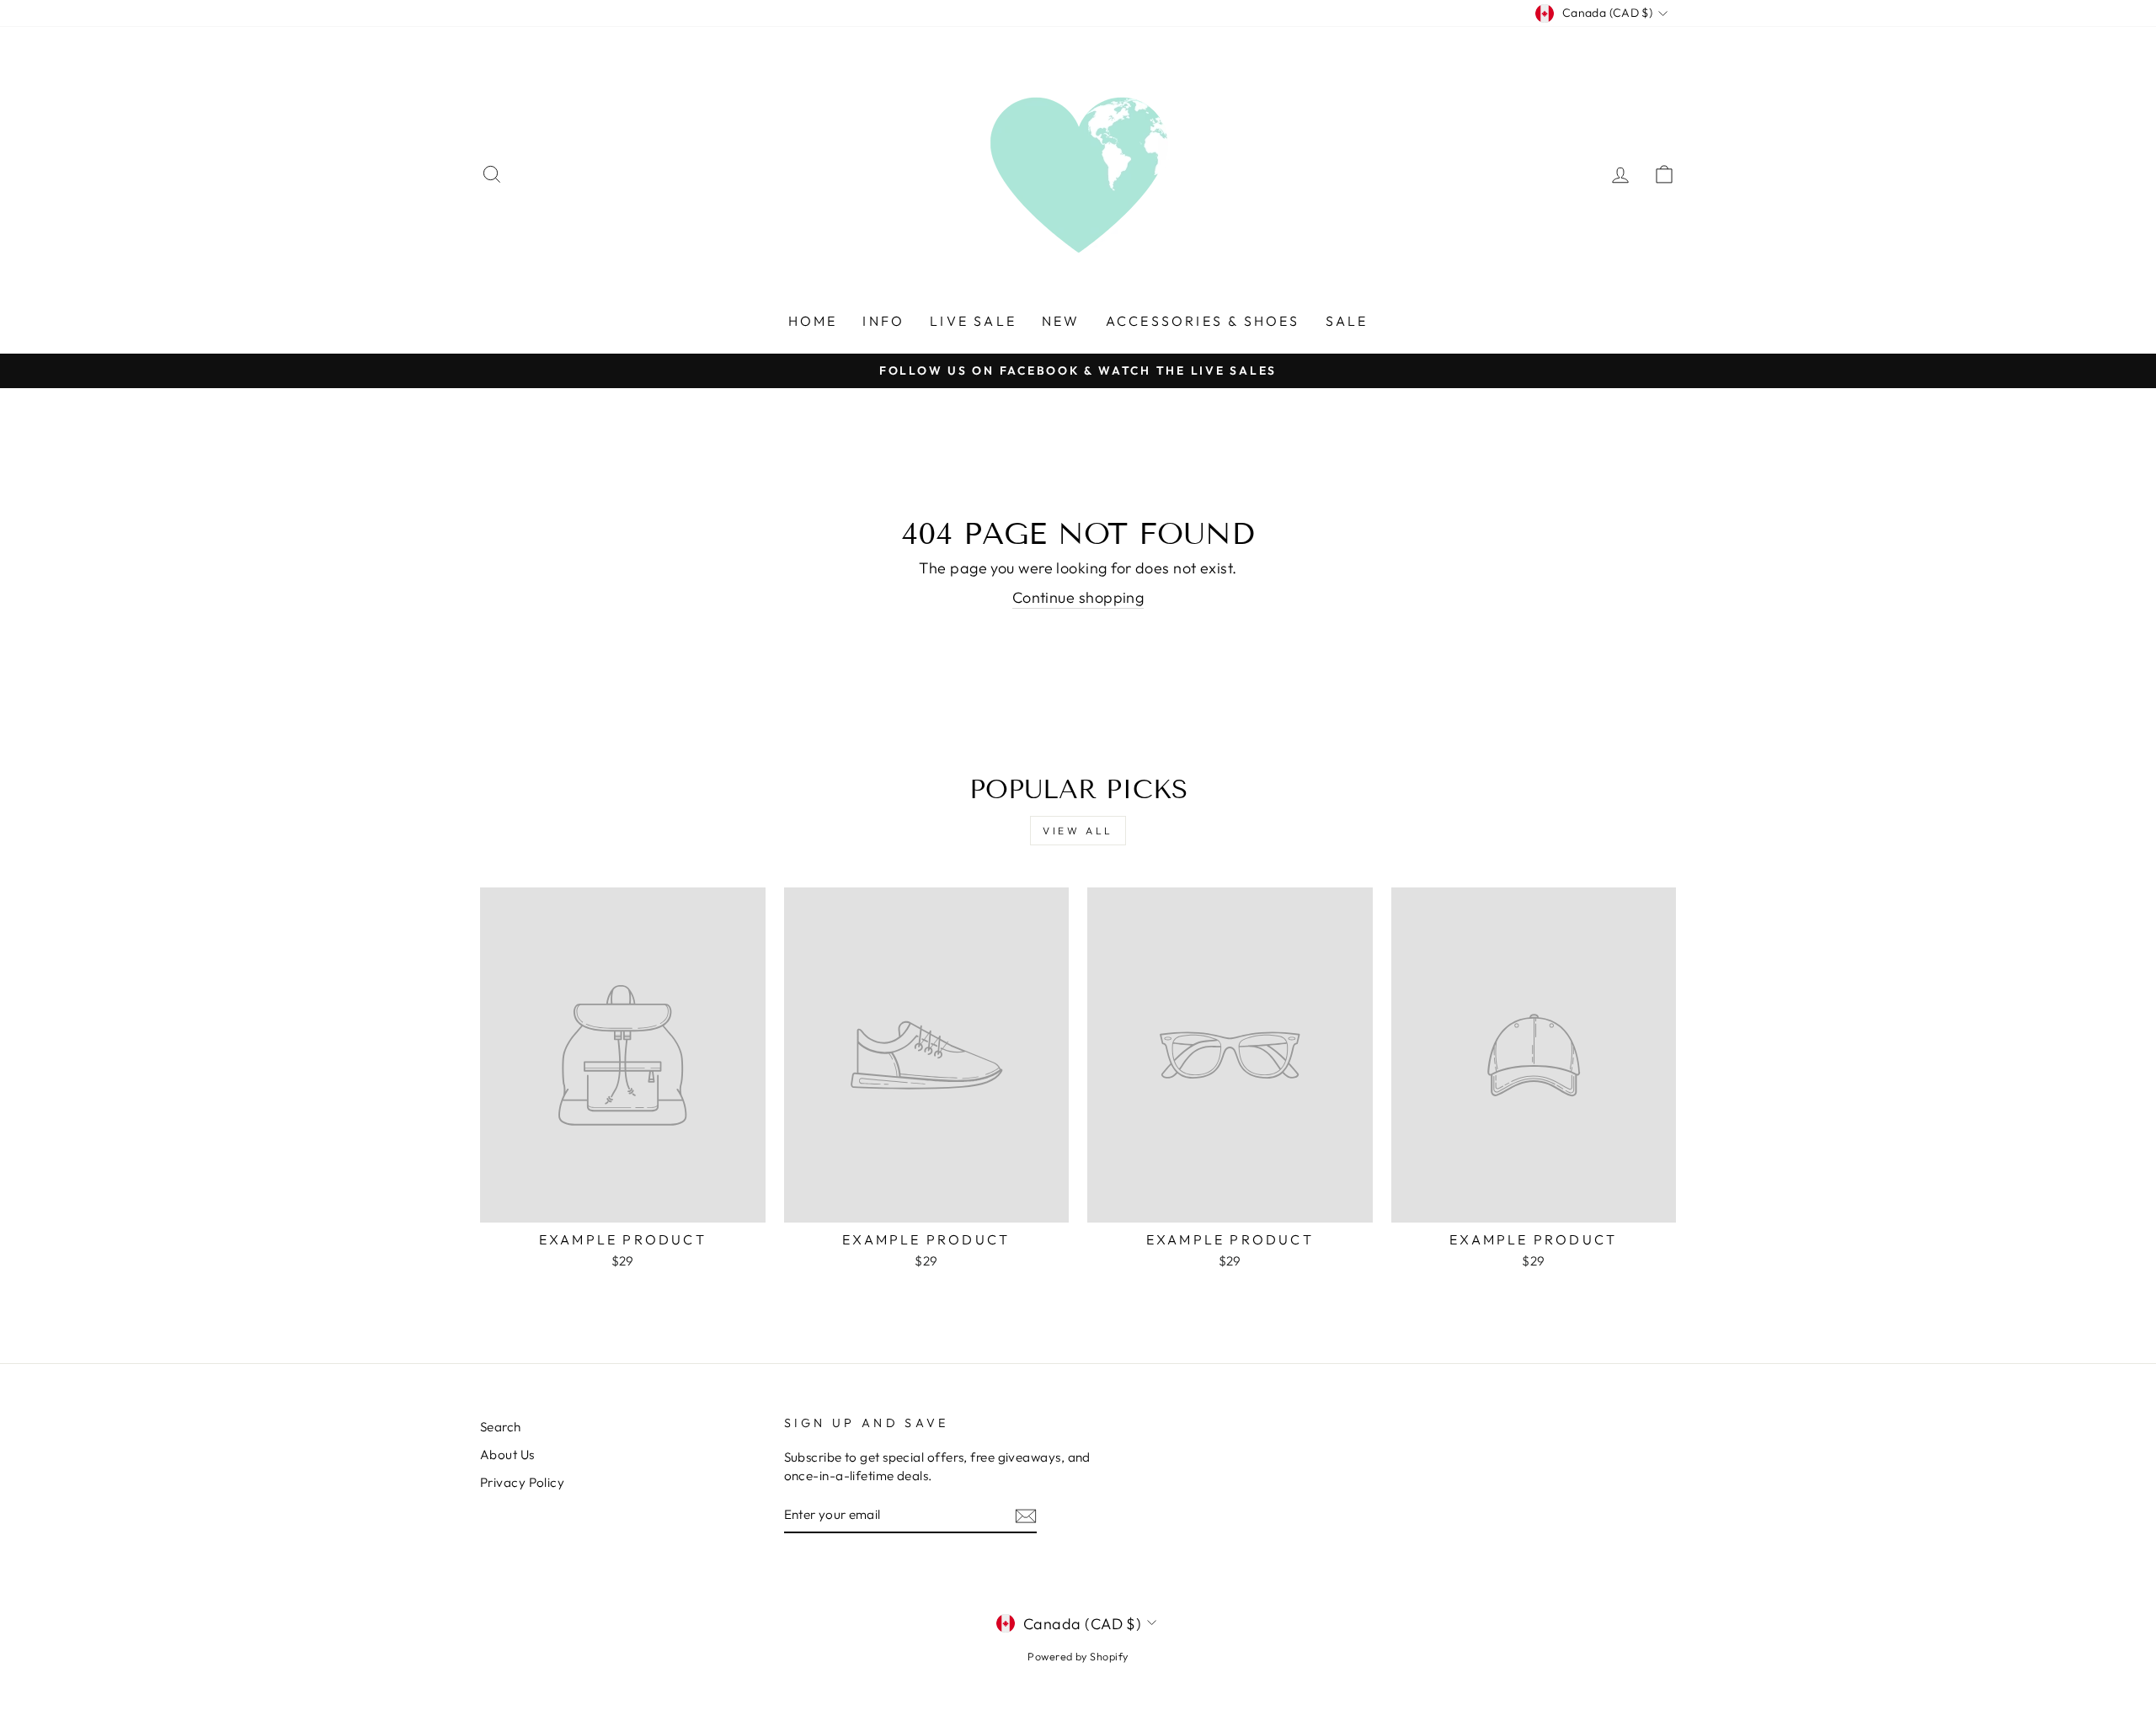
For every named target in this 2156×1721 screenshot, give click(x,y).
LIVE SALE (973, 321)
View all (1078, 831)
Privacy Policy (522, 1482)
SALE (1347, 321)
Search (501, 1427)
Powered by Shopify (1078, 1656)
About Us (507, 1455)
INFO (883, 321)
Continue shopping (1078, 597)
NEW (1061, 321)
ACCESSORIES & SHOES (1203, 321)
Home (813, 321)
